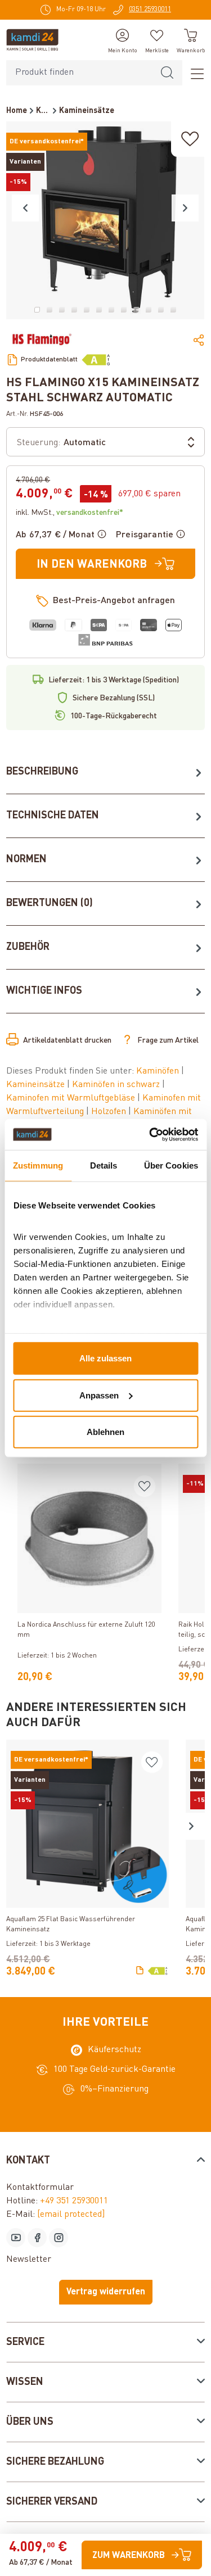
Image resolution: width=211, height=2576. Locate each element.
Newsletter (29, 2260)
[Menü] (194, 73)
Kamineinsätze (37, 1085)
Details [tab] (104, 1165)
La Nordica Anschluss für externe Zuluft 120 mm (86, 1630)
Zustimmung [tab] (38, 1165)
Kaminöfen (159, 1071)
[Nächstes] (185, 208)
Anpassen (99, 1395)
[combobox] (79, 73)
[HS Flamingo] (41, 339)
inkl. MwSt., (69, 513)
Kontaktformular (40, 2188)
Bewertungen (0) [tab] (50, 903)
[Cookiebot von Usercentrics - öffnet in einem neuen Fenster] (150, 1134)
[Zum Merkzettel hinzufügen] (190, 139)
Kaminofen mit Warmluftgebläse (72, 1098)
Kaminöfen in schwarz (117, 1085)
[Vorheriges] (25, 208)
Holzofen (110, 1112)
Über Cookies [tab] (171, 1165)
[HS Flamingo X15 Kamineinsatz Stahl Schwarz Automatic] (105, 220)
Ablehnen (105, 1432)
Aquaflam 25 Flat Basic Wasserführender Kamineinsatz (71, 1925)
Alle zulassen (105, 1358)
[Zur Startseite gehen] (32, 40)
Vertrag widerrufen (106, 2292)
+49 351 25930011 (74, 2201)
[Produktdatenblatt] (140, 1971)
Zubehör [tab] (28, 947)
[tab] (105, 772)
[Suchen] (167, 73)
